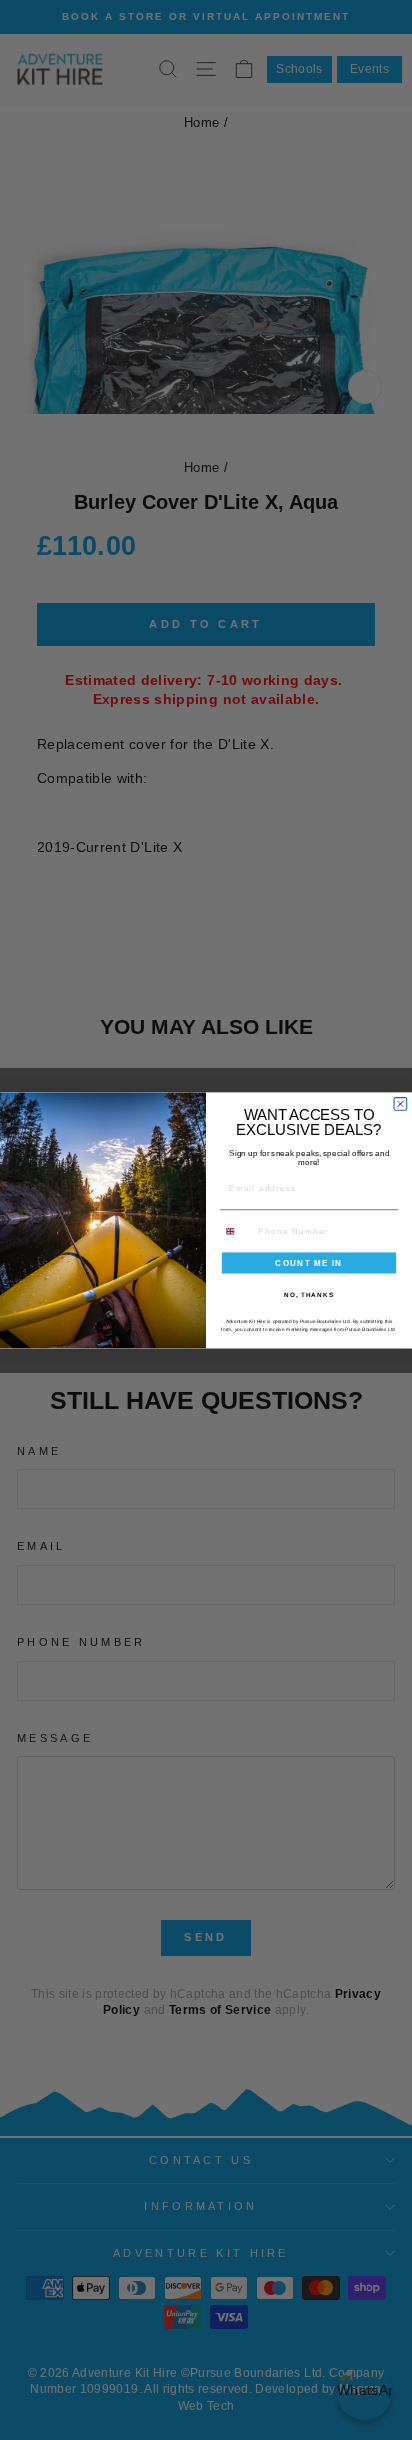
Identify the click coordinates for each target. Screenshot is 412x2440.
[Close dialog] (400, 1103)
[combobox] (236, 1231)
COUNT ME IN (309, 1262)
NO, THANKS (309, 1293)
